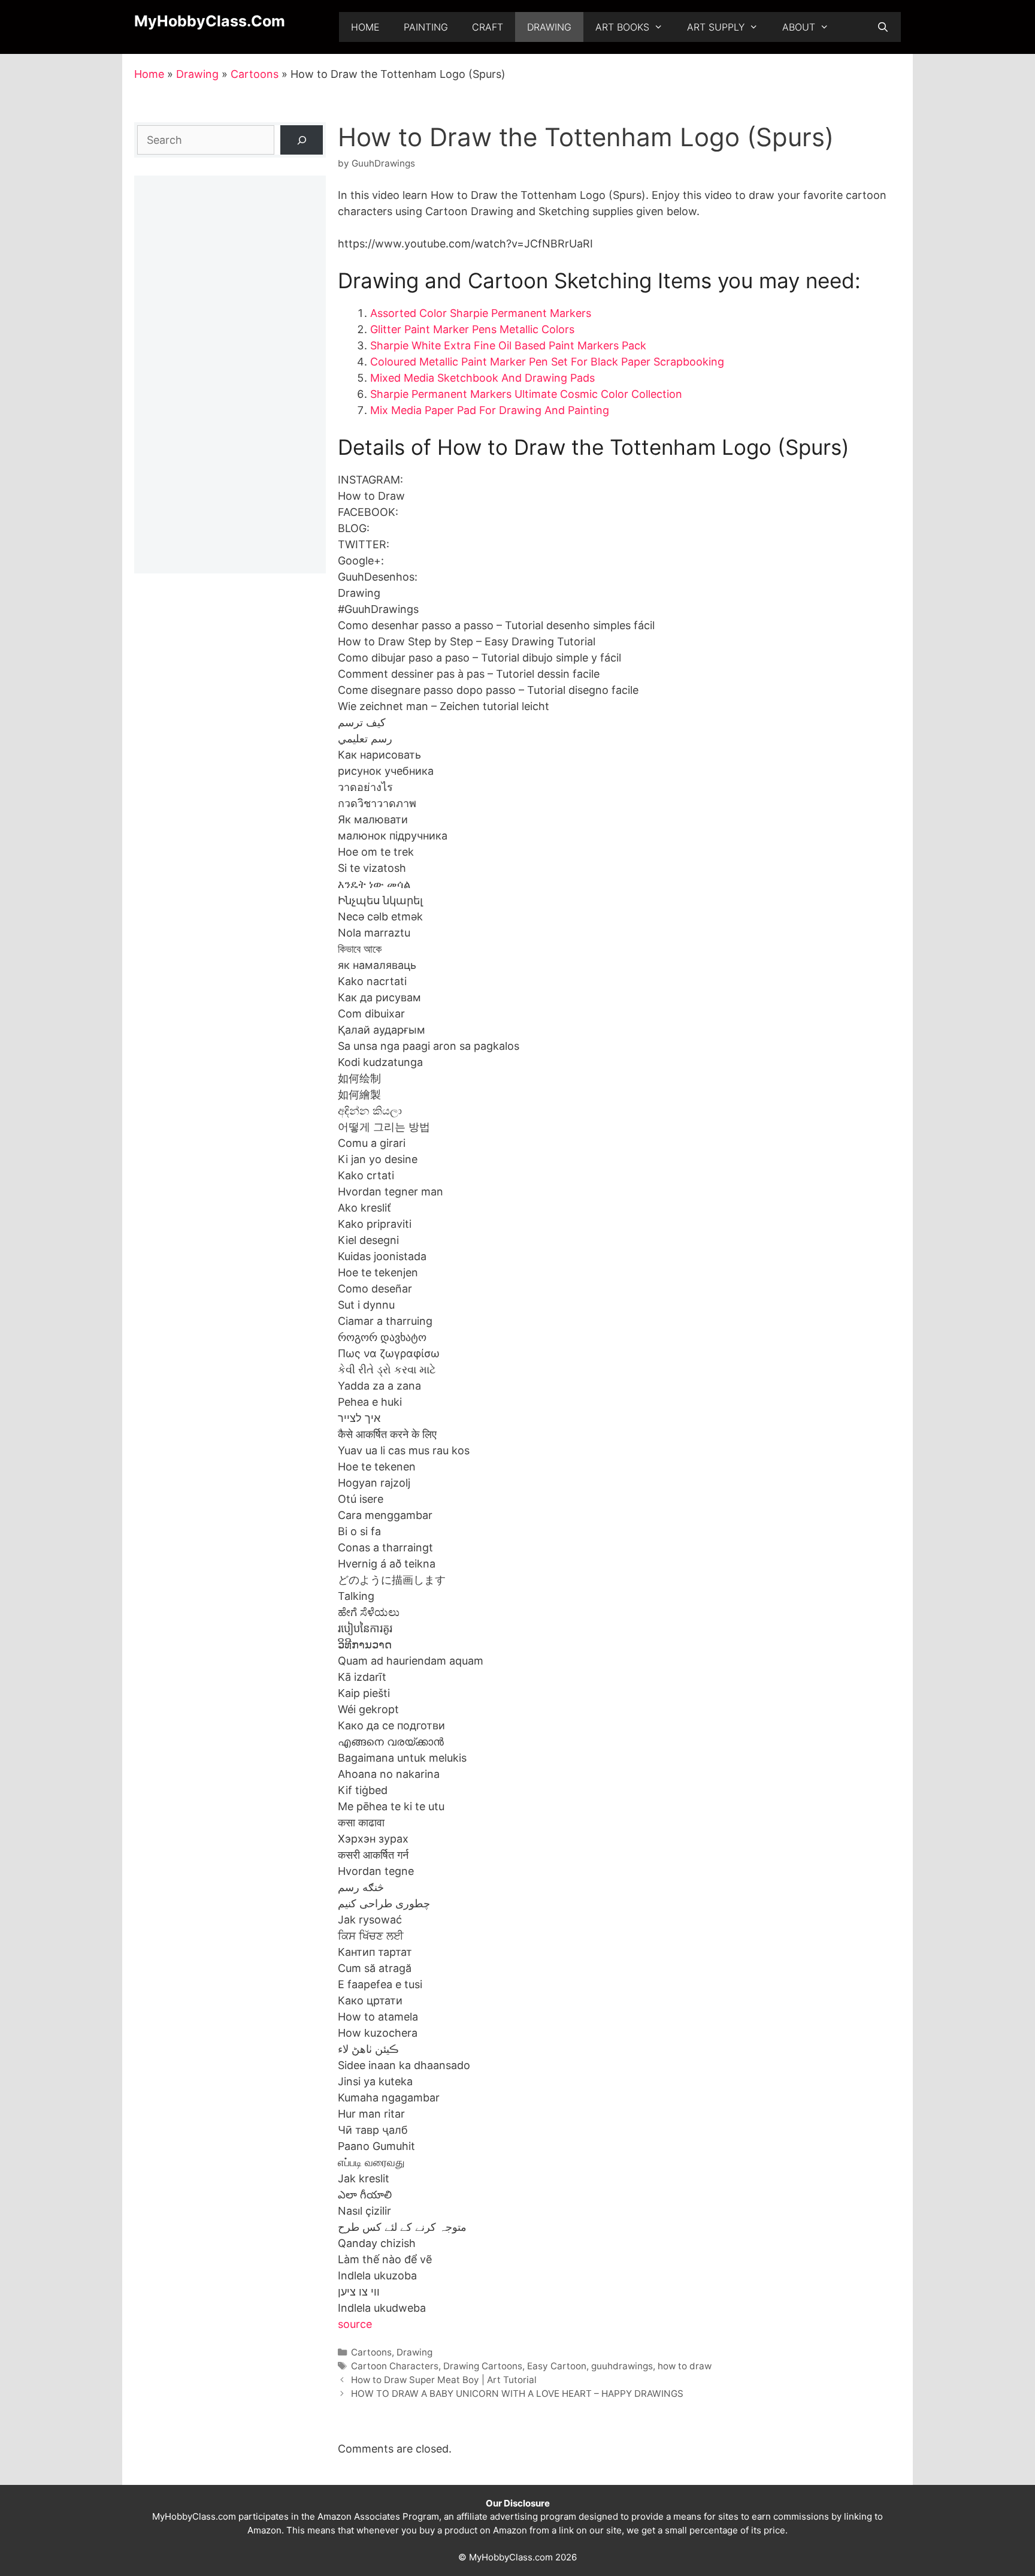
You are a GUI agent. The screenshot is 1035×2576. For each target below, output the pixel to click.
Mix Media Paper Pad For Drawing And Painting (490, 410)
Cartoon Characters (395, 2366)
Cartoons (255, 74)
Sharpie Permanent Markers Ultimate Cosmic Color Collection (526, 394)
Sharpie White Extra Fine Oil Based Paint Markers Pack (508, 345)
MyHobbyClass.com (210, 21)
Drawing (549, 27)
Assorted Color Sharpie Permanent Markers (481, 313)
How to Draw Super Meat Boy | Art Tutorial (444, 2380)
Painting (426, 27)
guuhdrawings (622, 2366)
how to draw (685, 2366)
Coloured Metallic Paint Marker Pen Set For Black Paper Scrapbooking (547, 362)
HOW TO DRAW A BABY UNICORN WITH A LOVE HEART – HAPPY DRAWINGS (517, 2394)
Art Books (622, 27)
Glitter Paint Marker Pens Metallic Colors (472, 329)
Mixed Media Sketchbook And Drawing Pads (482, 378)
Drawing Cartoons (483, 2366)
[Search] (302, 140)
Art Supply (716, 27)
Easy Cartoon (557, 2366)
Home (365, 27)
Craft (488, 27)
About (799, 27)
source (355, 2324)
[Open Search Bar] (883, 27)
